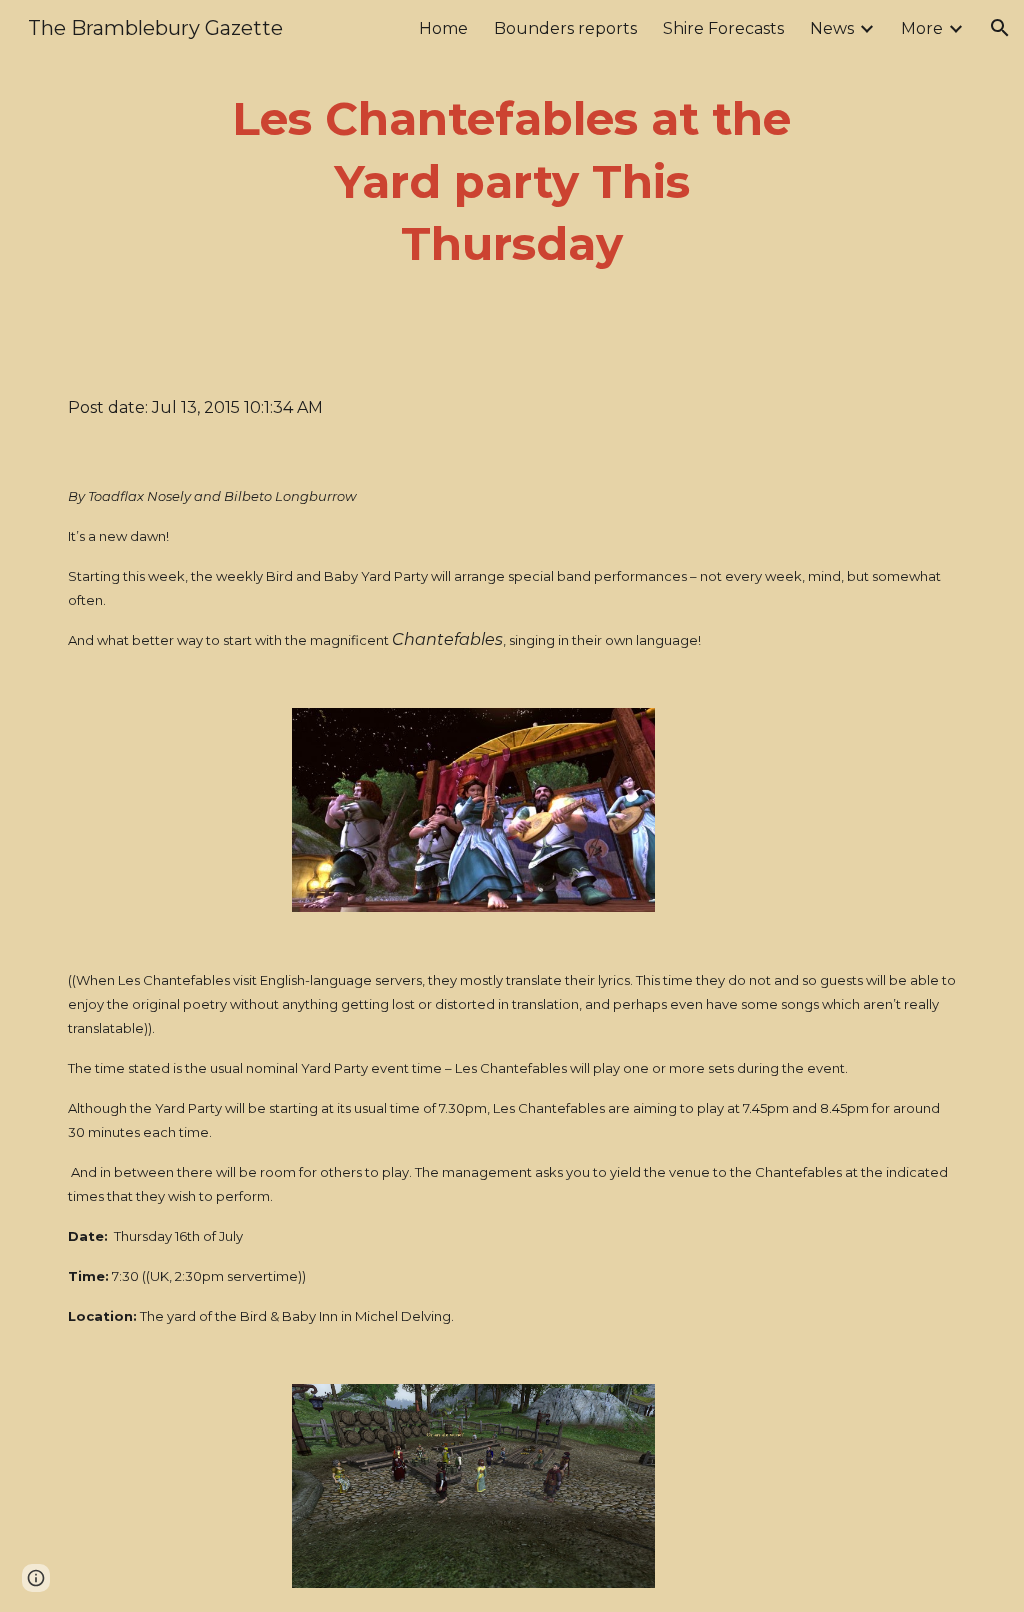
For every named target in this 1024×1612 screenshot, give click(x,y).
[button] (1000, 28)
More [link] (922, 28)
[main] (511, 182)
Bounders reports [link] (565, 28)
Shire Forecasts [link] (723, 28)
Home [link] (443, 28)
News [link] (832, 28)
